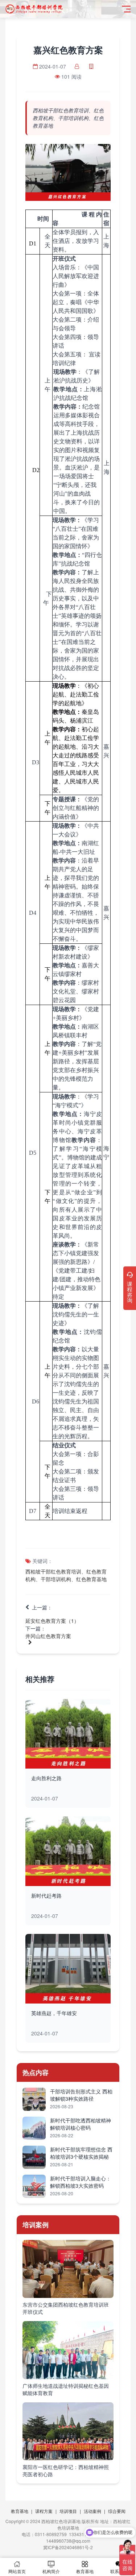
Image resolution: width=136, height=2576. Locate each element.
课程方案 (44, 2511)
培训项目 (68, 2511)
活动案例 (92, 2511)
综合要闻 (117, 2511)
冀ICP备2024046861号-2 (68, 2547)
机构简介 (51, 2571)
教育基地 (20, 2511)
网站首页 (17, 2571)
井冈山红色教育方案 (48, 1636)
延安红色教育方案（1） (52, 1621)
